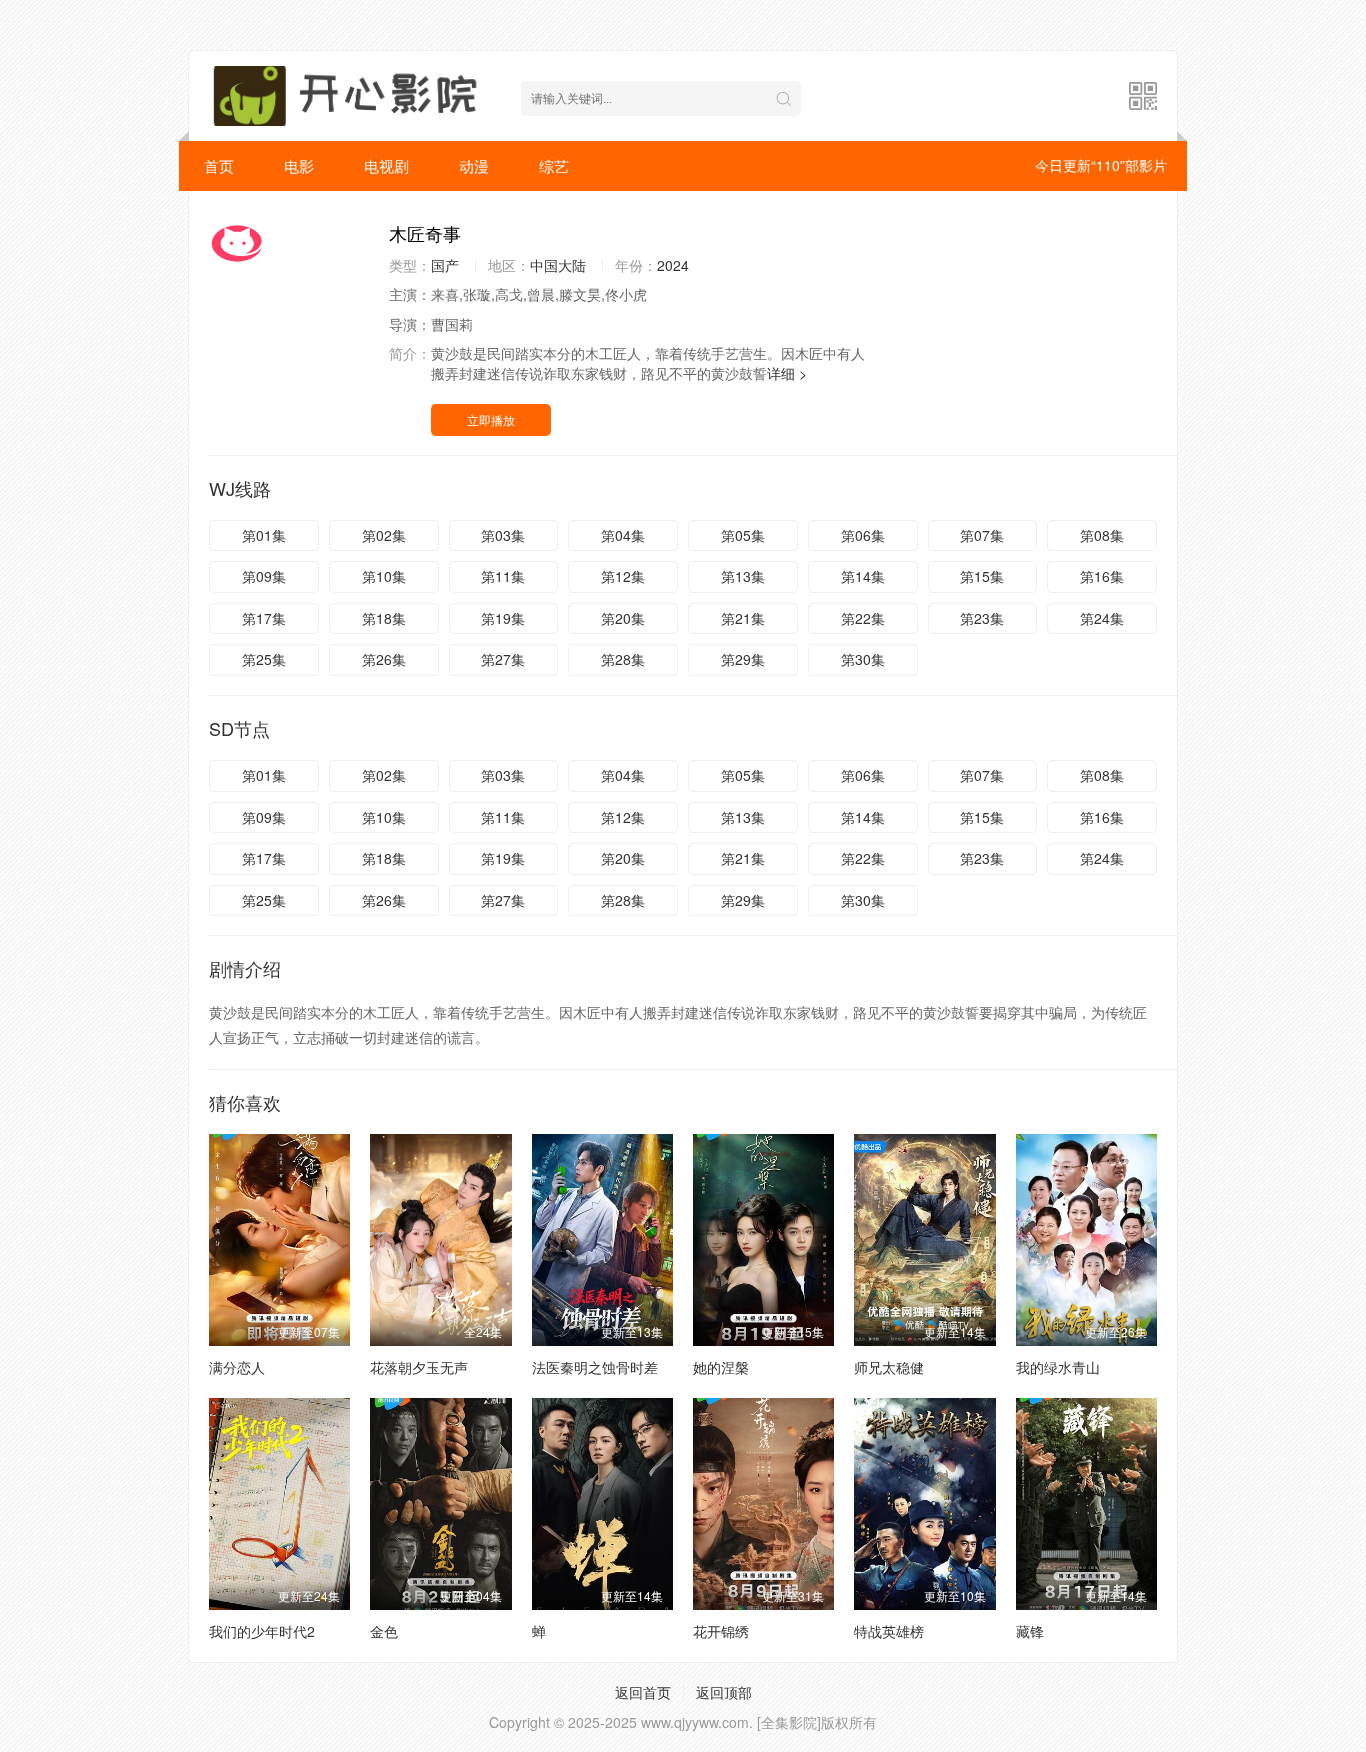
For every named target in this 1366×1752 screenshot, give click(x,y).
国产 (445, 265)
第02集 (384, 535)
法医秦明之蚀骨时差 (595, 1367)
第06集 (863, 535)
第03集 (503, 535)
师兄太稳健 (889, 1367)
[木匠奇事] (289, 243)
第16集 (1102, 576)
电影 (299, 165)
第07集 (982, 535)
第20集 (623, 618)
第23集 (982, 618)
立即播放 (491, 419)
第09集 (264, 576)
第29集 (743, 659)
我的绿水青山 (1058, 1367)
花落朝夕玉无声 (419, 1367)
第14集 (863, 576)
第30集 (863, 659)
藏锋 (1030, 1631)
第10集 (384, 576)
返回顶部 (724, 1692)
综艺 (554, 165)
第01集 (264, 535)
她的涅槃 (721, 1367)
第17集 (264, 618)
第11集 (503, 576)
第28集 (623, 659)
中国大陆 (558, 265)
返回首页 (643, 1692)
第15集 (982, 576)
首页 (219, 165)
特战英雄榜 (889, 1631)
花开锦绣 (721, 1631)
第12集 (623, 576)
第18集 (384, 618)
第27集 (503, 659)
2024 (673, 265)
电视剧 (386, 165)
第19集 (503, 618)
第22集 (863, 618)
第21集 (743, 618)
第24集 (1102, 618)
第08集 (1102, 535)
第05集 (743, 535)
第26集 (384, 659)
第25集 (264, 659)
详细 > (787, 373)
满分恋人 (237, 1367)
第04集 (623, 535)
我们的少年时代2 (262, 1631)
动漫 (474, 165)
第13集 (743, 576)
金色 (384, 1631)
